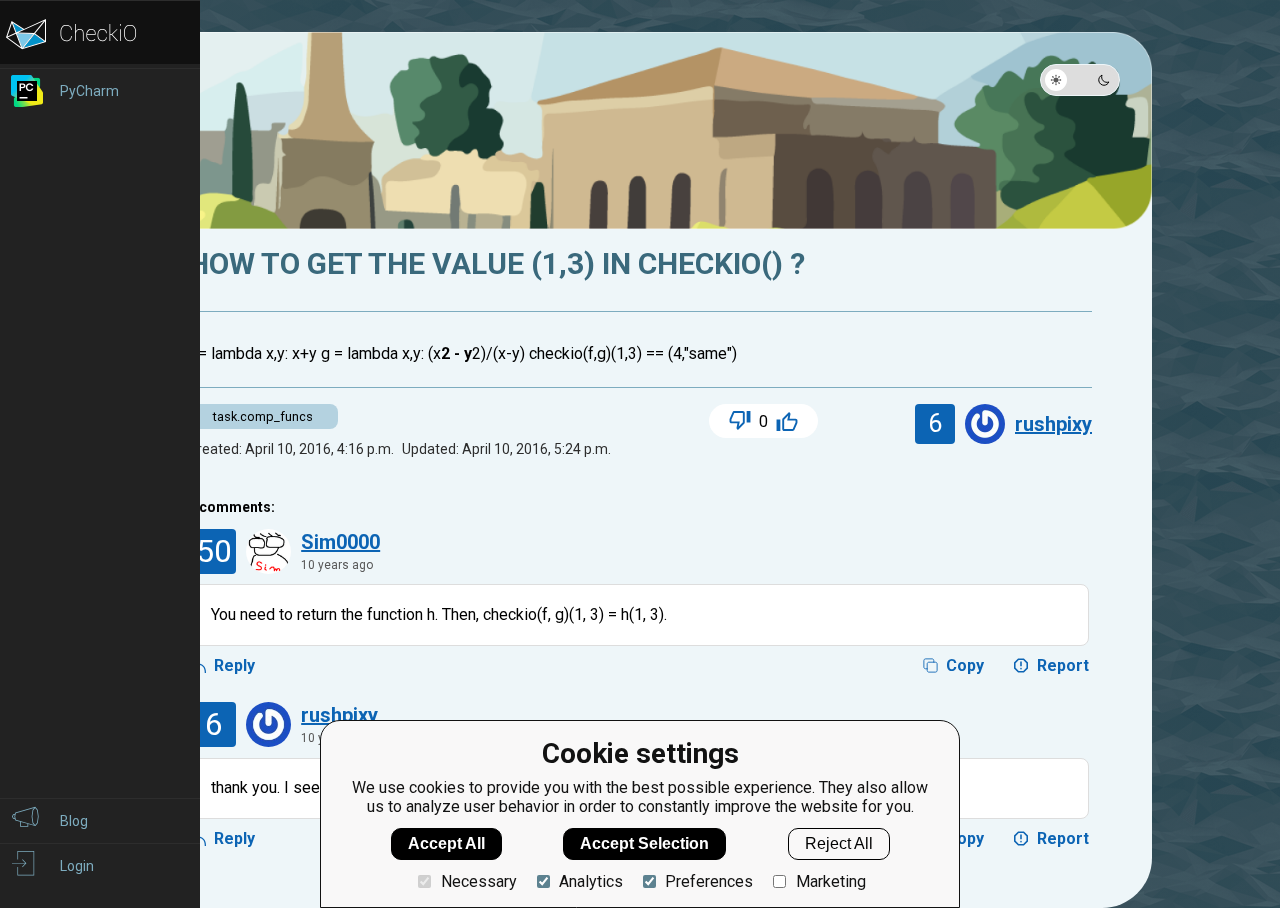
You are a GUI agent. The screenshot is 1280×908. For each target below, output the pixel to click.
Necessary (478, 881)
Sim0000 (340, 542)
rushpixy (1053, 424)
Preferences (709, 881)
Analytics (591, 881)
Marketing (830, 881)
